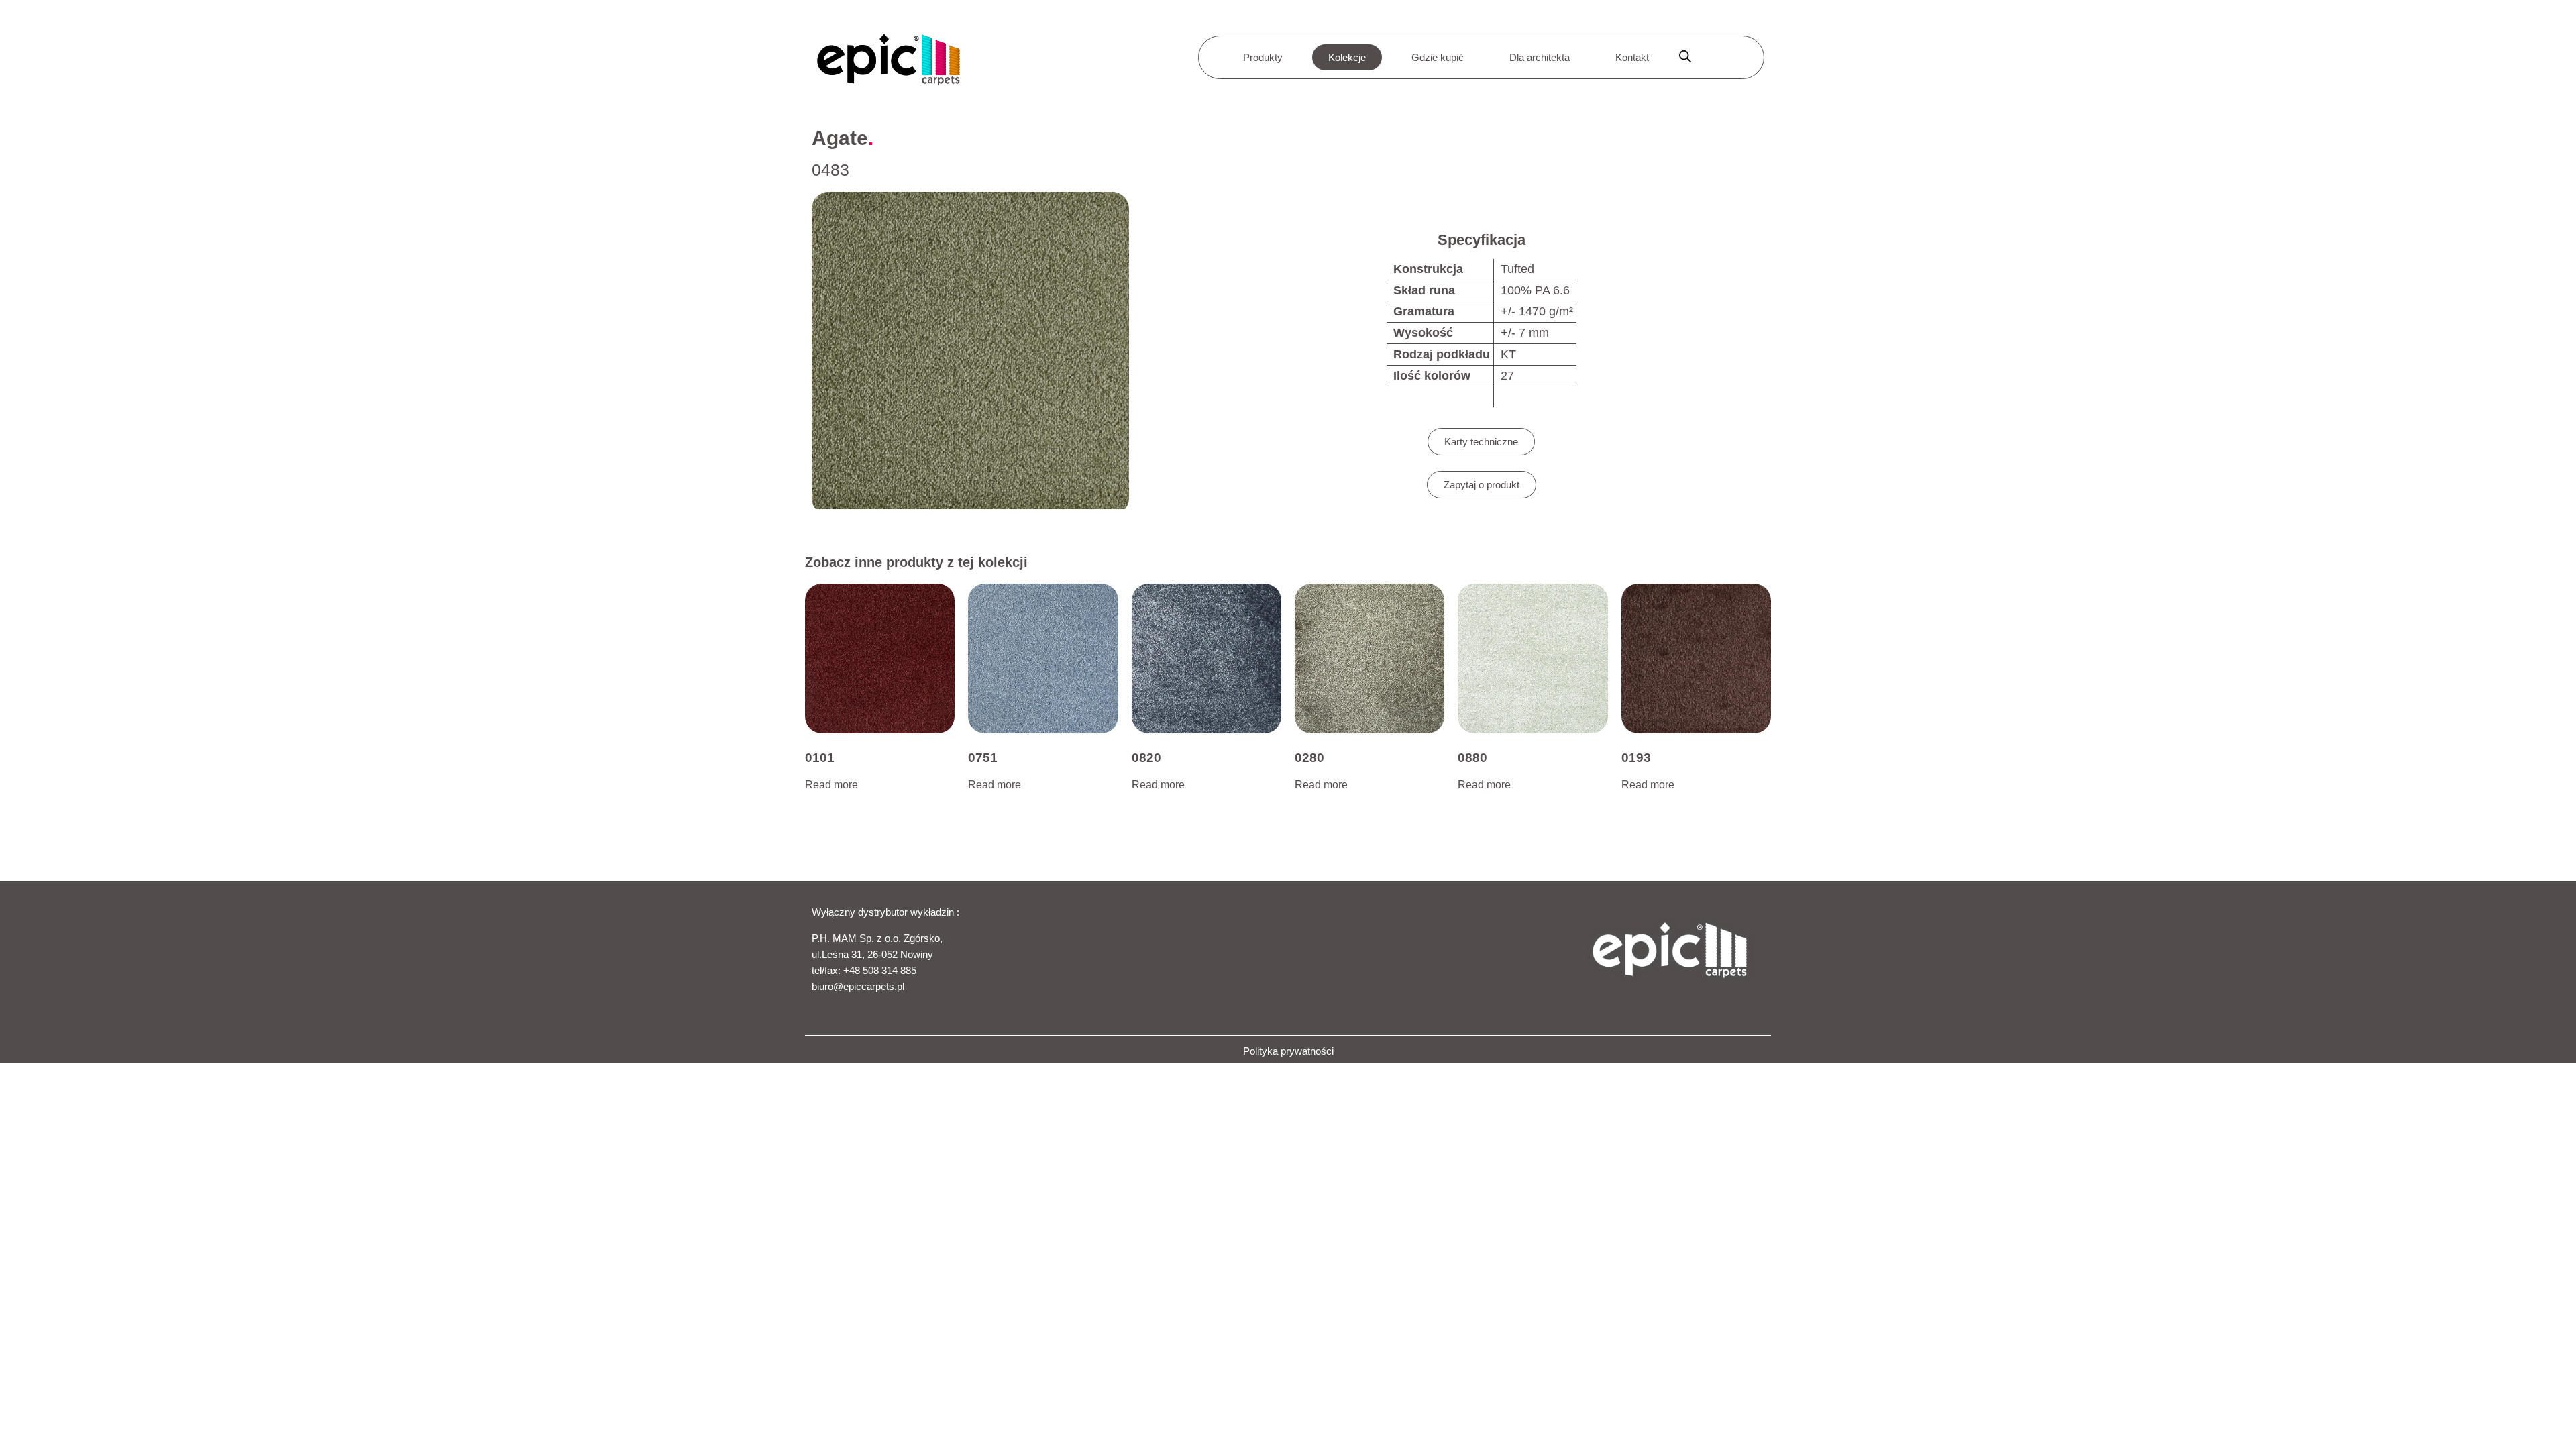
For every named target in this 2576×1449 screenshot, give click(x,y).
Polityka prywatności (1288, 1051)
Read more (831, 785)
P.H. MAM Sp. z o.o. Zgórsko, (877, 938)
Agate (840, 138)
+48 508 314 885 (880, 970)
